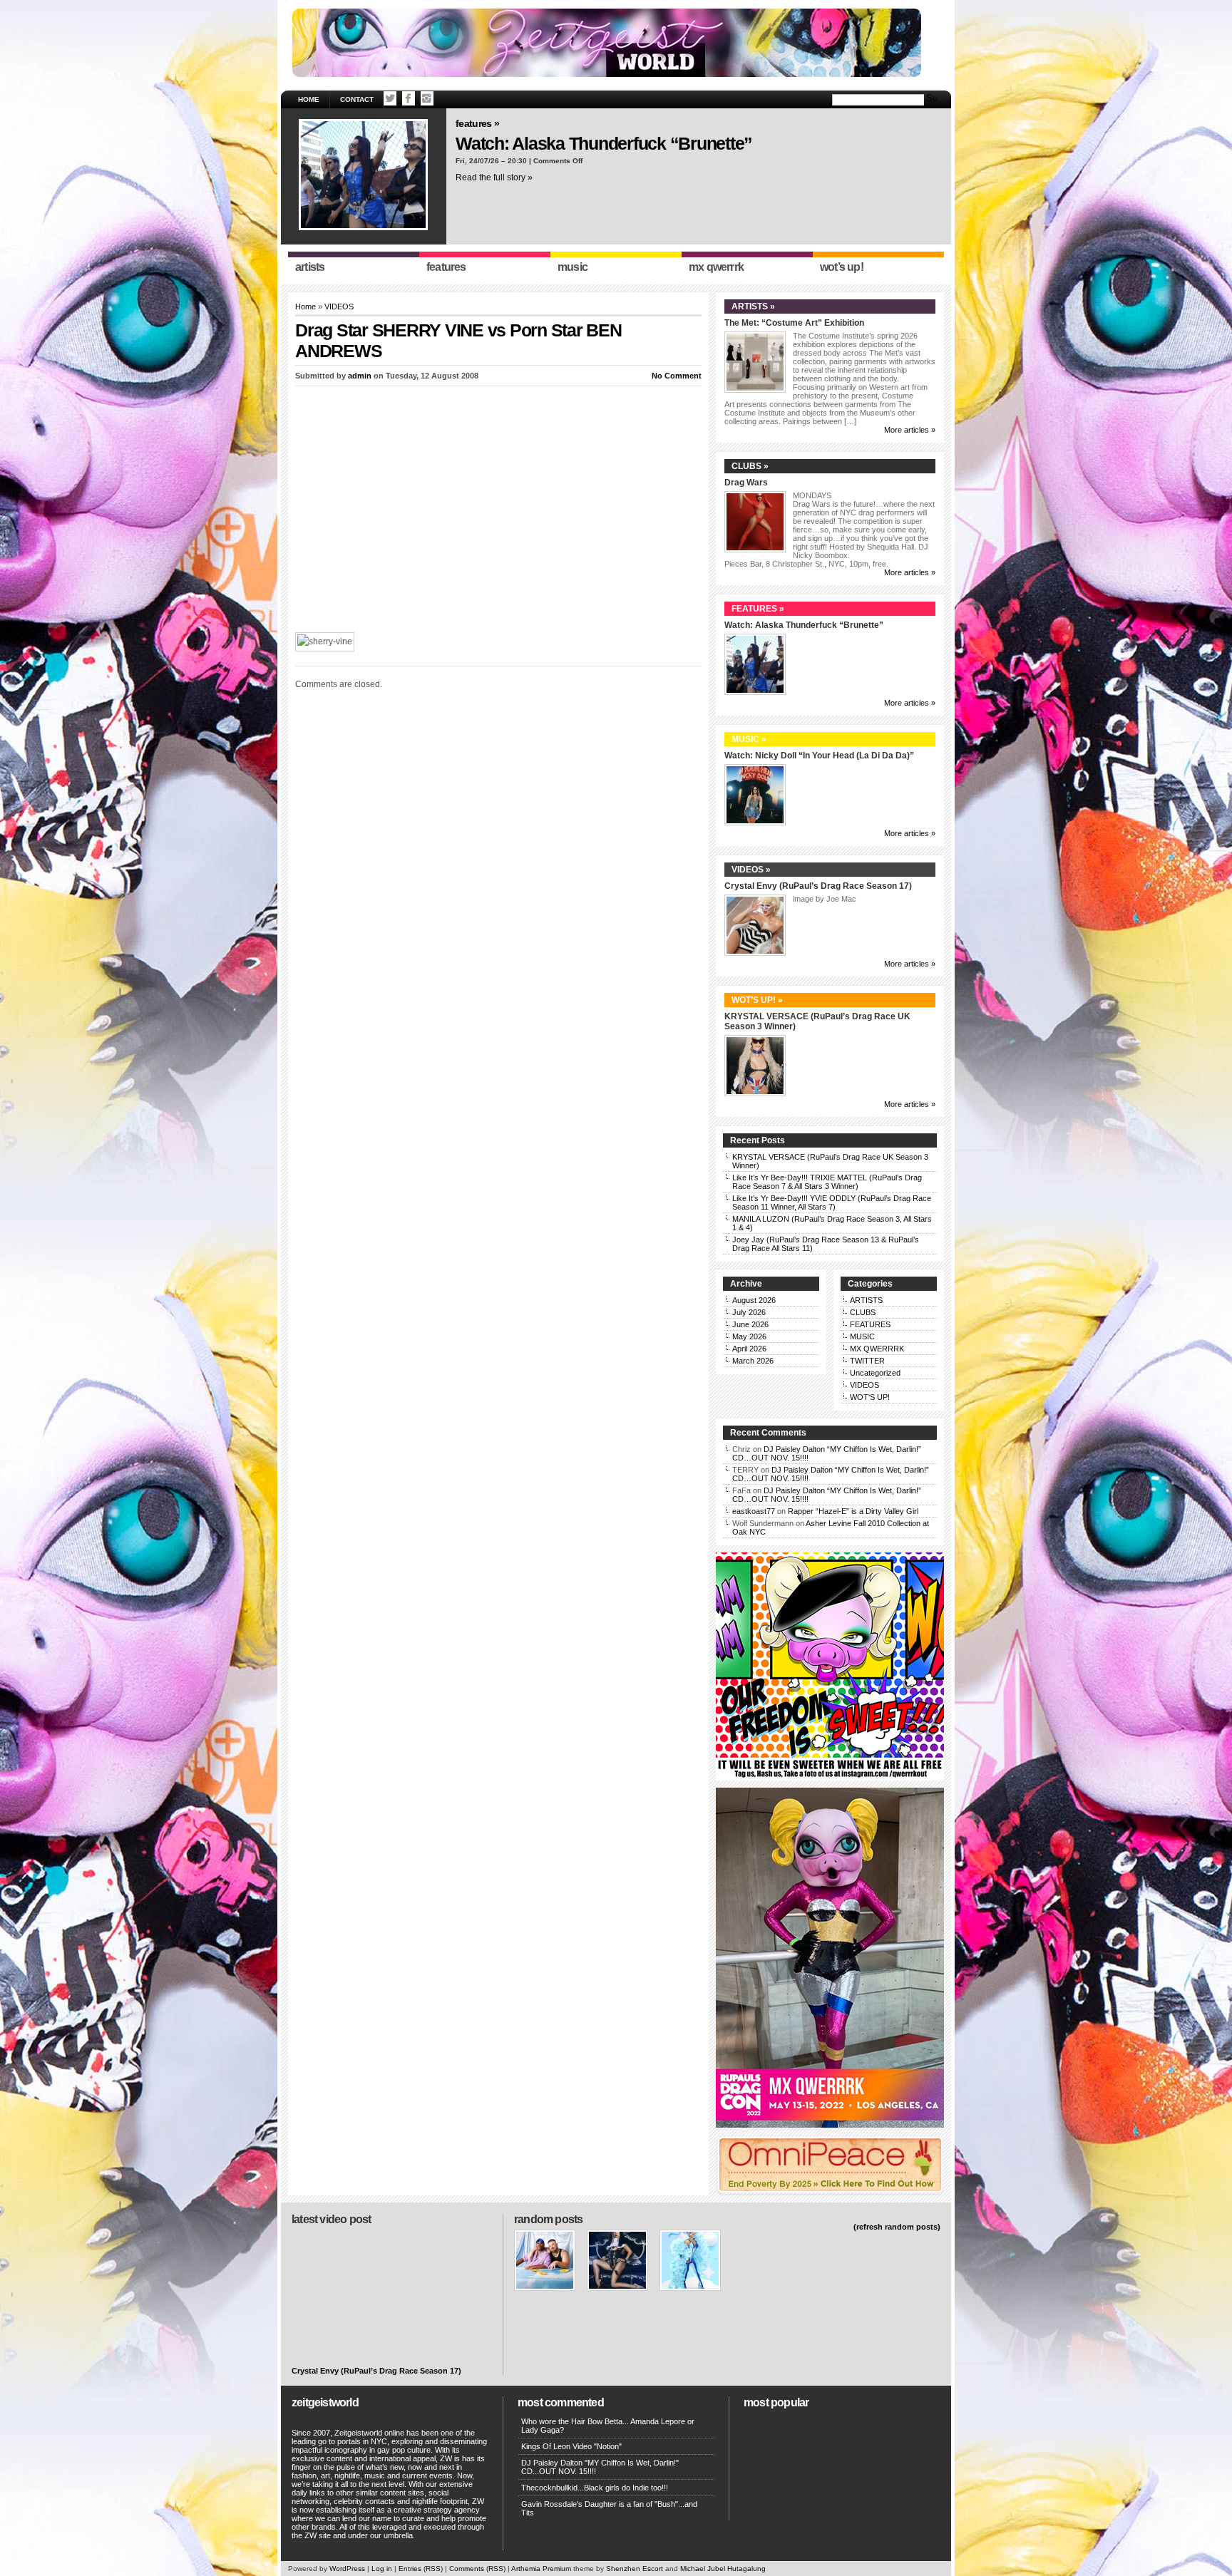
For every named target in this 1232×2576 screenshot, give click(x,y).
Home (309, 99)
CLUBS (863, 1312)
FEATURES (870, 1324)
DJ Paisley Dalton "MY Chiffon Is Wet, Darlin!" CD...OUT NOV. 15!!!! (600, 2467)
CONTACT (357, 99)
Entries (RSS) (421, 2569)
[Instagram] (427, 98)
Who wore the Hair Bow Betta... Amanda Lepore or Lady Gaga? (608, 2426)
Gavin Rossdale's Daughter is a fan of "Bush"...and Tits (609, 2508)
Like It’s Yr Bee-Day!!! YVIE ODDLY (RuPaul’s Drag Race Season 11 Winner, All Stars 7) (832, 1202)
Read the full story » (494, 177)
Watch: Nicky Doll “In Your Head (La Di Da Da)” (819, 756)
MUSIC (862, 1336)
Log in (382, 2569)
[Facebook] (409, 98)
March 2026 (753, 1361)
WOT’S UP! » (757, 1000)
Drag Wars (746, 483)
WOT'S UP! (870, 1397)
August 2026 (754, 1300)
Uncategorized (875, 1373)
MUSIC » (749, 739)
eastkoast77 (754, 1511)
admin (360, 376)
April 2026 (749, 1349)
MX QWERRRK (877, 1349)
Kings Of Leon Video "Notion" (571, 2446)
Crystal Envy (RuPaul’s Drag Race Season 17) (818, 886)
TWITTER (867, 1361)
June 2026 (750, 1324)
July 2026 (749, 1312)
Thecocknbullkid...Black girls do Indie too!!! (595, 2488)
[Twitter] (390, 98)
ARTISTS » (753, 306)
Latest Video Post (331, 2219)
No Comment (677, 376)
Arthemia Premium (541, 2569)
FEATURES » (477, 123)
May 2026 (749, 1336)
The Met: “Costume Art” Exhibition (794, 323)
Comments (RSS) (477, 2569)
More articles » (910, 430)
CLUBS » (750, 466)
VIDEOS (339, 306)
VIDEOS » (751, 870)
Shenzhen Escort (635, 2569)
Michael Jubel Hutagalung (723, 2569)
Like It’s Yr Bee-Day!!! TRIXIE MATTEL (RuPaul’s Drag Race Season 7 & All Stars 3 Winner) (827, 1182)
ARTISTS (866, 1300)
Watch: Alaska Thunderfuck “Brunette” (604, 143)
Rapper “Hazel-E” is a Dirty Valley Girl (853, 1511)
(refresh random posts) (897, 2227)
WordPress (347, 2569)
